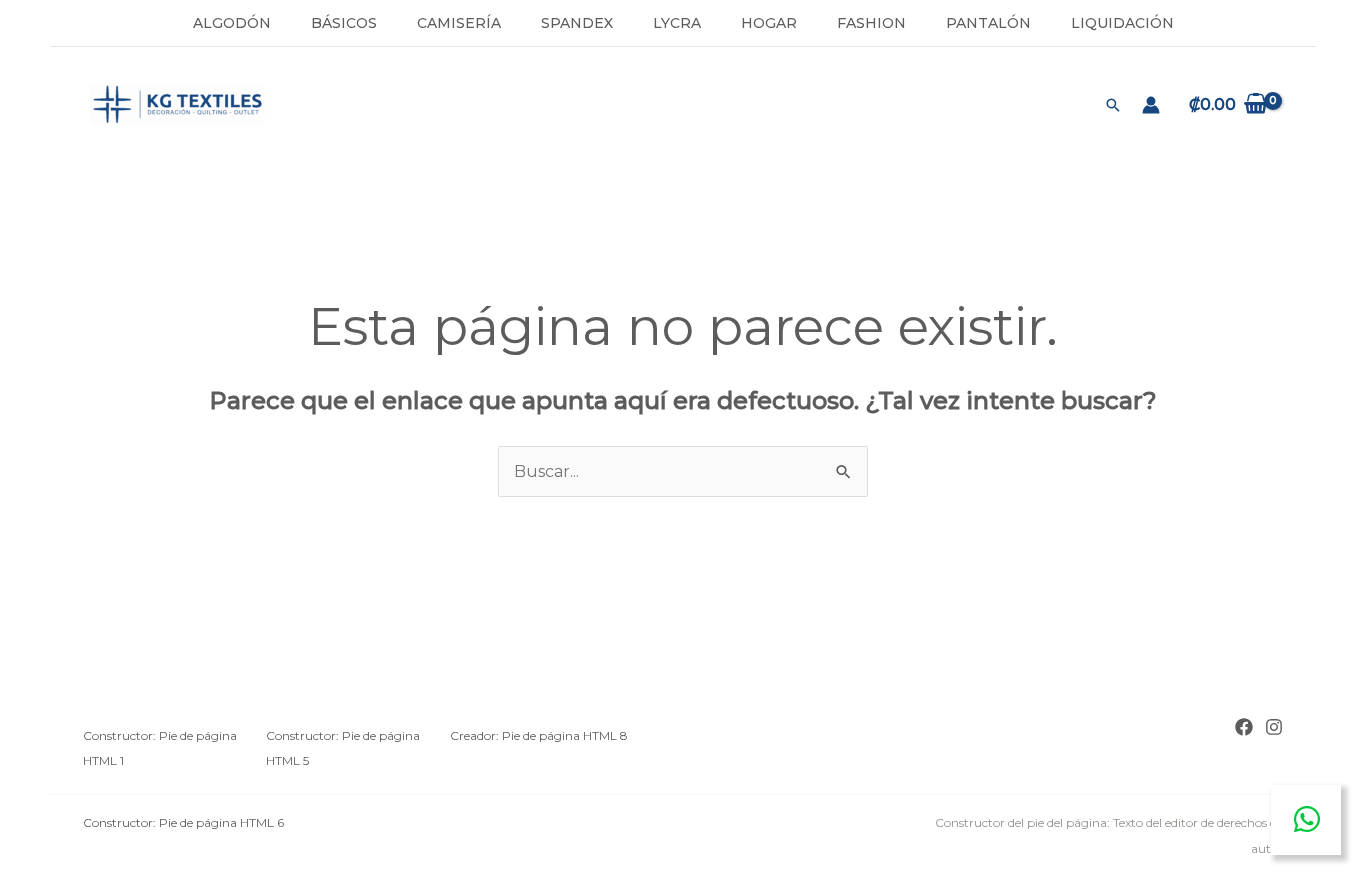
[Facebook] (1244, 727)
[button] (1113, 105)
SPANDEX (577, 23)
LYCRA (677, 23)
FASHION (871, 23)
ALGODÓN (232, 23)
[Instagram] (1274, 727)
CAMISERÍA (459, 23)
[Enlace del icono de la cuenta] (1151, 105)
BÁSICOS (344, 23)
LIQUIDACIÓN (1122, 23)
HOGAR (769, 23)
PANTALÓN (988, 23)
